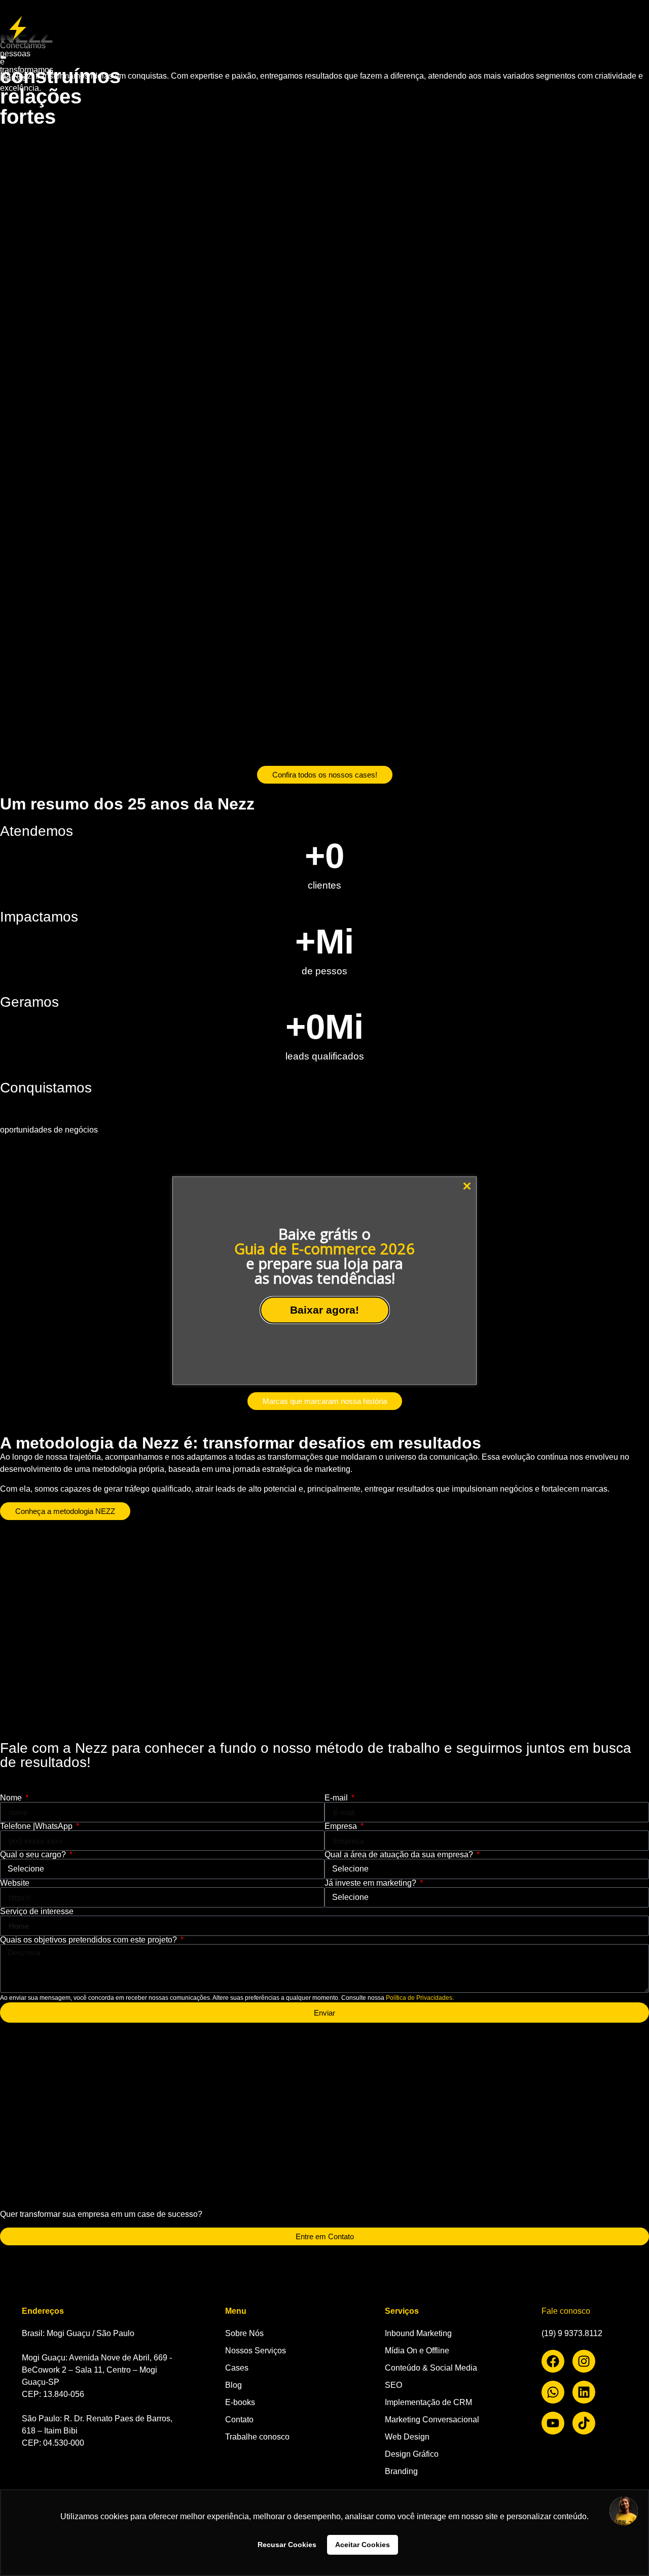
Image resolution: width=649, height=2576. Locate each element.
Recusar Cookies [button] (287, 2545)
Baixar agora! (324, 1310)
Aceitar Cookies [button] (363, 2545)
